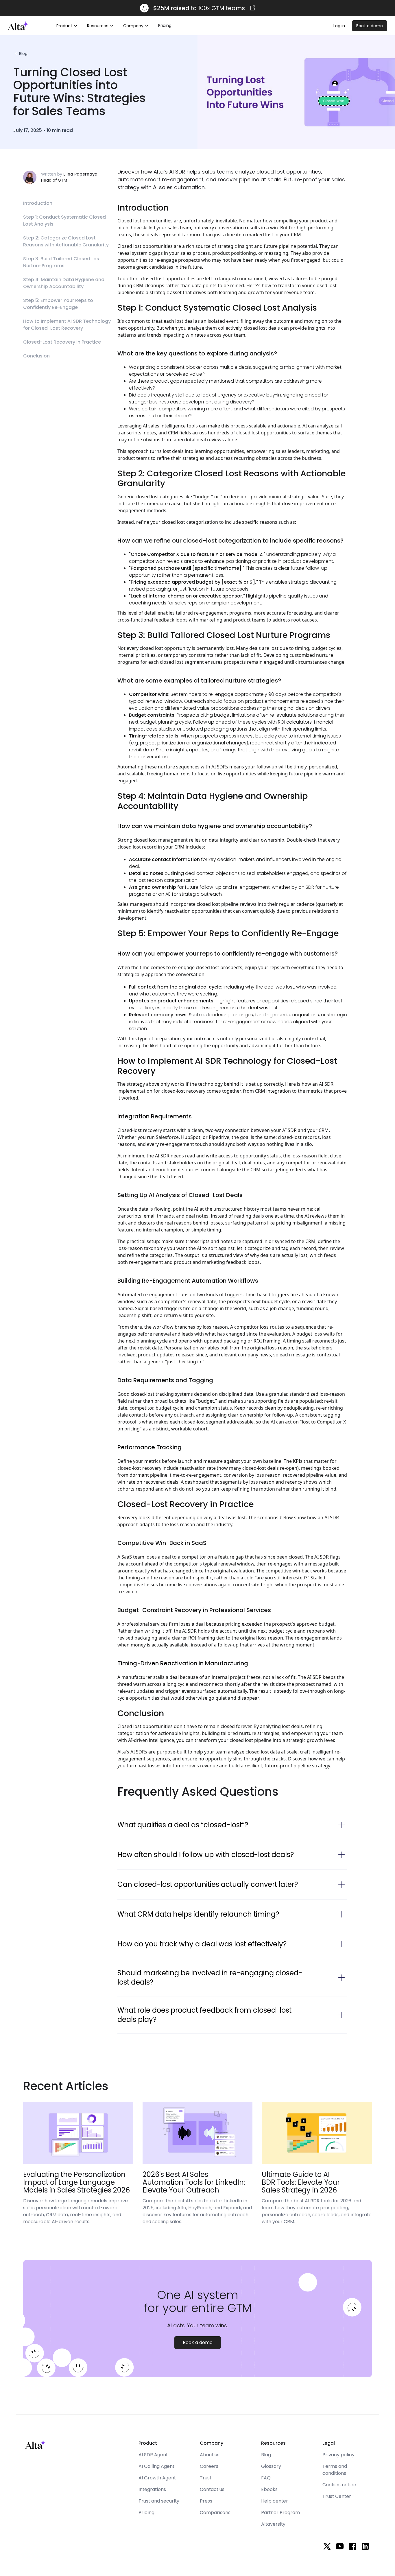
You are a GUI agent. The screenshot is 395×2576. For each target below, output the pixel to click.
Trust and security (159, 2501)
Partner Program (280, 2513)
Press (206, 2501)
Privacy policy (338, 2455)
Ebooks (269, 2489)
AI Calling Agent (156, 2466)
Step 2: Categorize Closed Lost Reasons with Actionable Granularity (66, 241)
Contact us (212, 2489)
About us (210, 2455)
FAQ (266, 2478)
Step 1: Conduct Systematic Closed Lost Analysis (64, 221)
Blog (266, 2455)
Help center (275, 2501)
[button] (67, 26)
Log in (339, 26)
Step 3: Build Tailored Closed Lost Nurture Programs (62, 262)
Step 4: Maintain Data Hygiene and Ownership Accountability (64, 283)
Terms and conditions (335, 2470)
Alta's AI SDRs (132, 1752)
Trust (206, 2478)
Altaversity (273, 2524)
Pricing (165, 25)
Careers (209, 2466)
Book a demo (370, 26)
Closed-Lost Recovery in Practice (62, 342)
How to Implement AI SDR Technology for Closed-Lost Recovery (67, 325)
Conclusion (36, 356)
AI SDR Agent (153, 2455)
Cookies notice (339, 2485)
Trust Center (337, 2496)
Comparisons (215, 2513)
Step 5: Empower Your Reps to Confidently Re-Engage (58, 304)
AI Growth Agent (157, 2478)
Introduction (38, 203)
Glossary (271, 2466)
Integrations (152, 2489)
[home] (18, 26)
